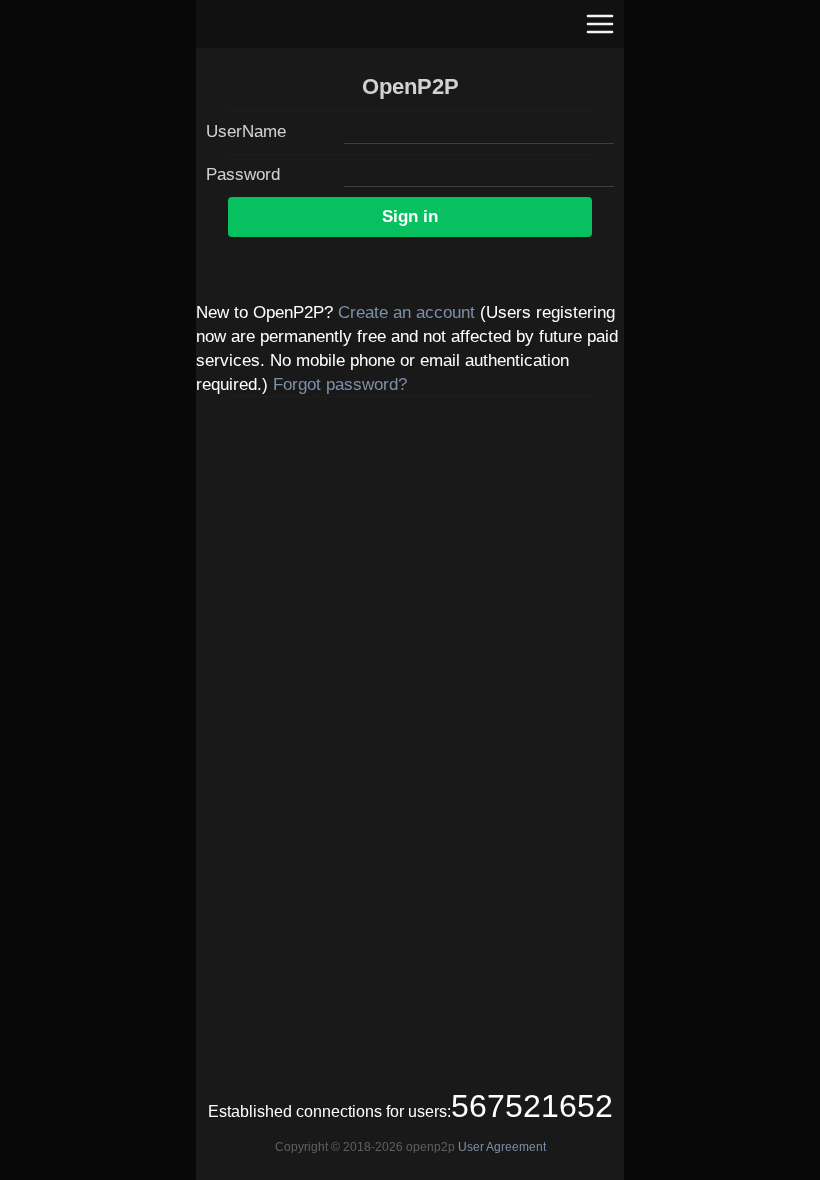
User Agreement (502, 1147)
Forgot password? (340, 384)
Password (243, 174)
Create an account (406, 312)
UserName (246, 131)
